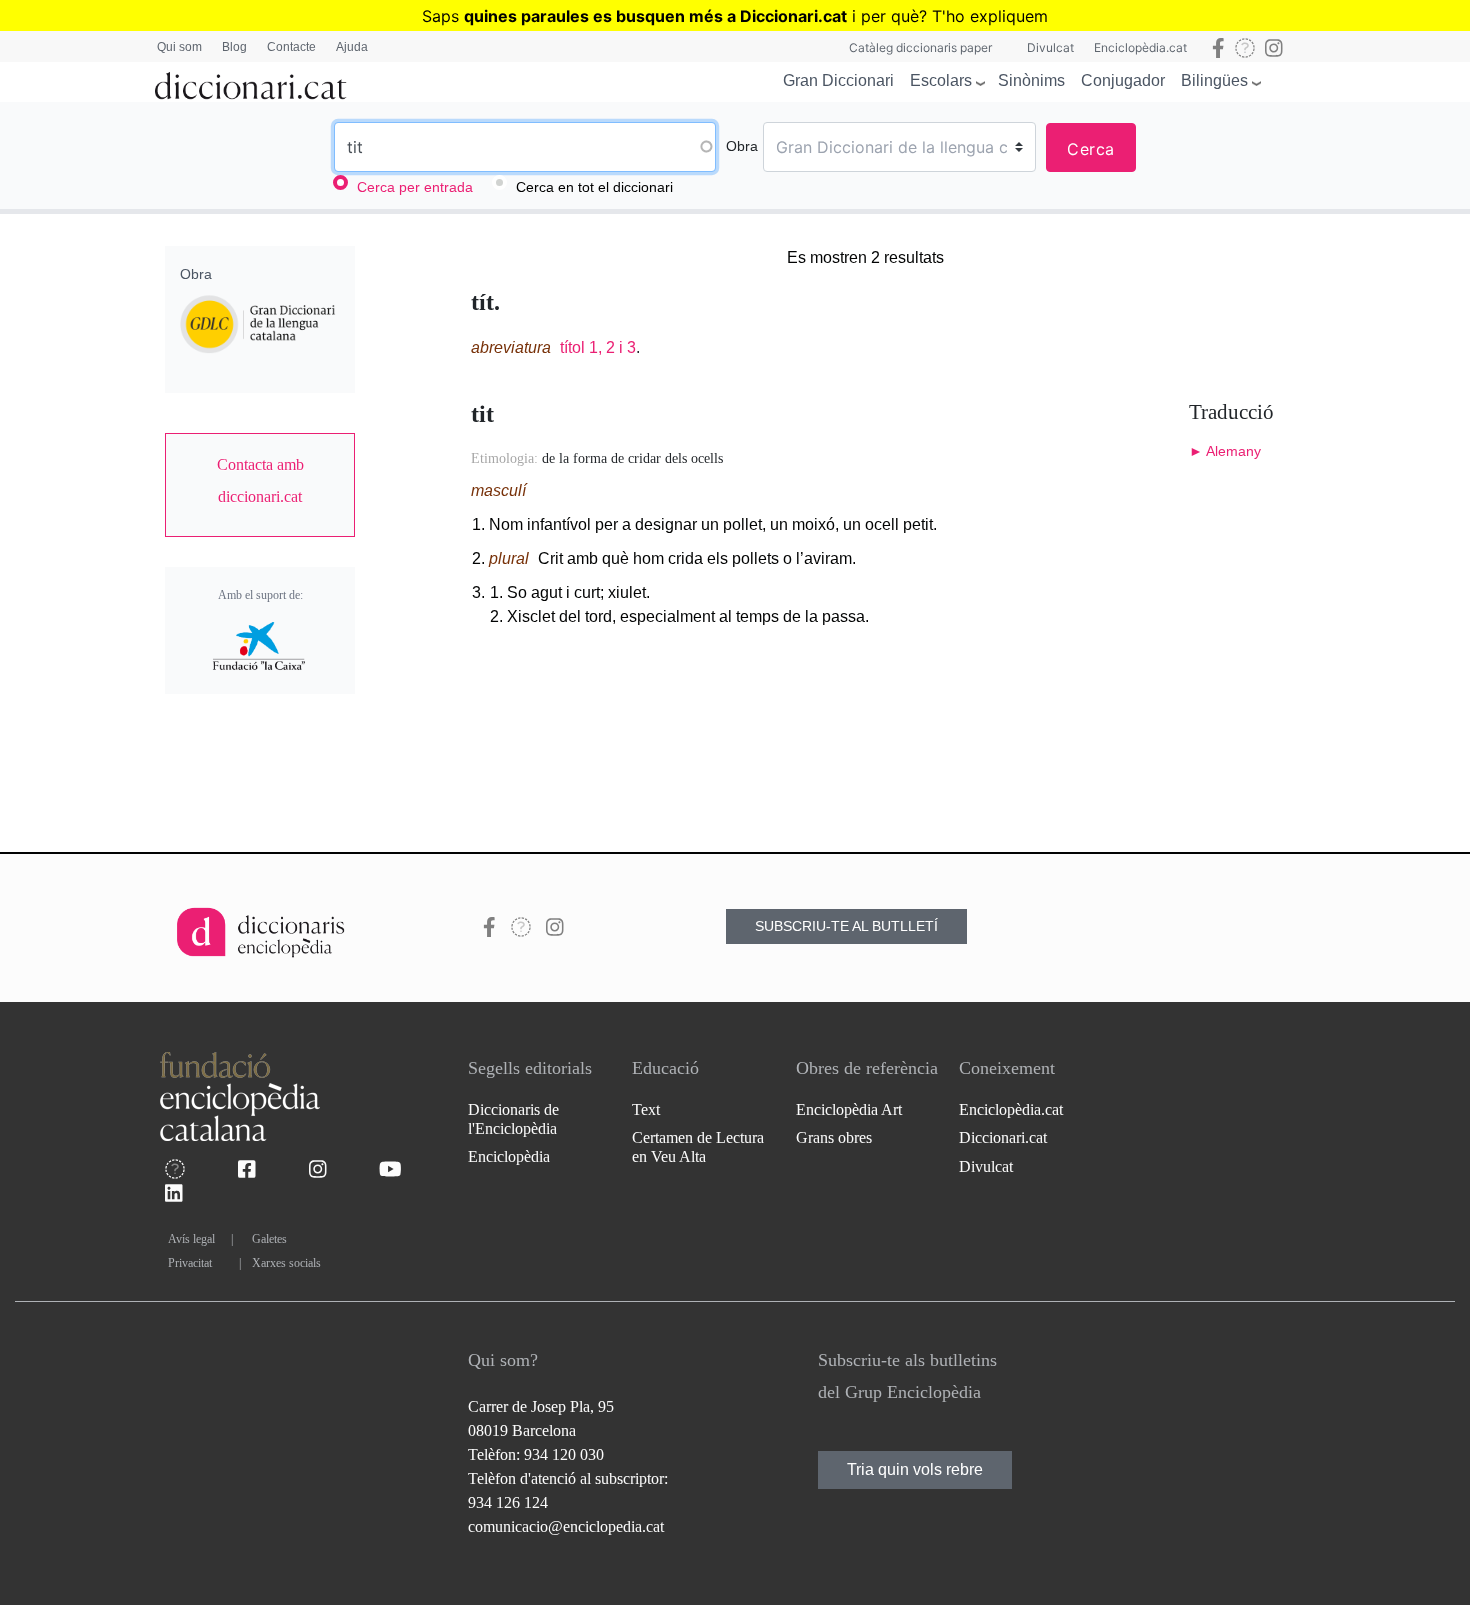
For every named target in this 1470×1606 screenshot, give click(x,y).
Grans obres (834, 1137)
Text (646, 1109)
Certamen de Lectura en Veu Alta (698, 1147)
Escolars (941, 80)
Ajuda (352, 47)
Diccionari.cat (1003, 1137)
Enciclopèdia (509, 1156)
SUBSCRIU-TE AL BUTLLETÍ (846, 926)
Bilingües (1214, 80)
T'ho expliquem (990, 16)
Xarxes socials (286, 1263)
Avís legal (191, 1239)
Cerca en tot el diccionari (594, 187)
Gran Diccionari (838, 80)
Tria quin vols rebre (915, 1469)
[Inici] (251, 82)
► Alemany (1225, 451)
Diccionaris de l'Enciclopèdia (513, 1119)
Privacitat (190, 1263)
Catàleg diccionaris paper (920, 47)
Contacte (291, 47)
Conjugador (1123, 80)
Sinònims (1031, 80)
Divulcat (1050, 47)
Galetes (269, 1239)
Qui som (179, 47)
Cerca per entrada (415, 187)
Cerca (1091, 149)
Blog (234, 47)
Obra (742, 146)
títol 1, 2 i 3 (598, 347)
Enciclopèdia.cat (1140, 47)
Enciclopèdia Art (849, 1109)
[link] (260, 481)
